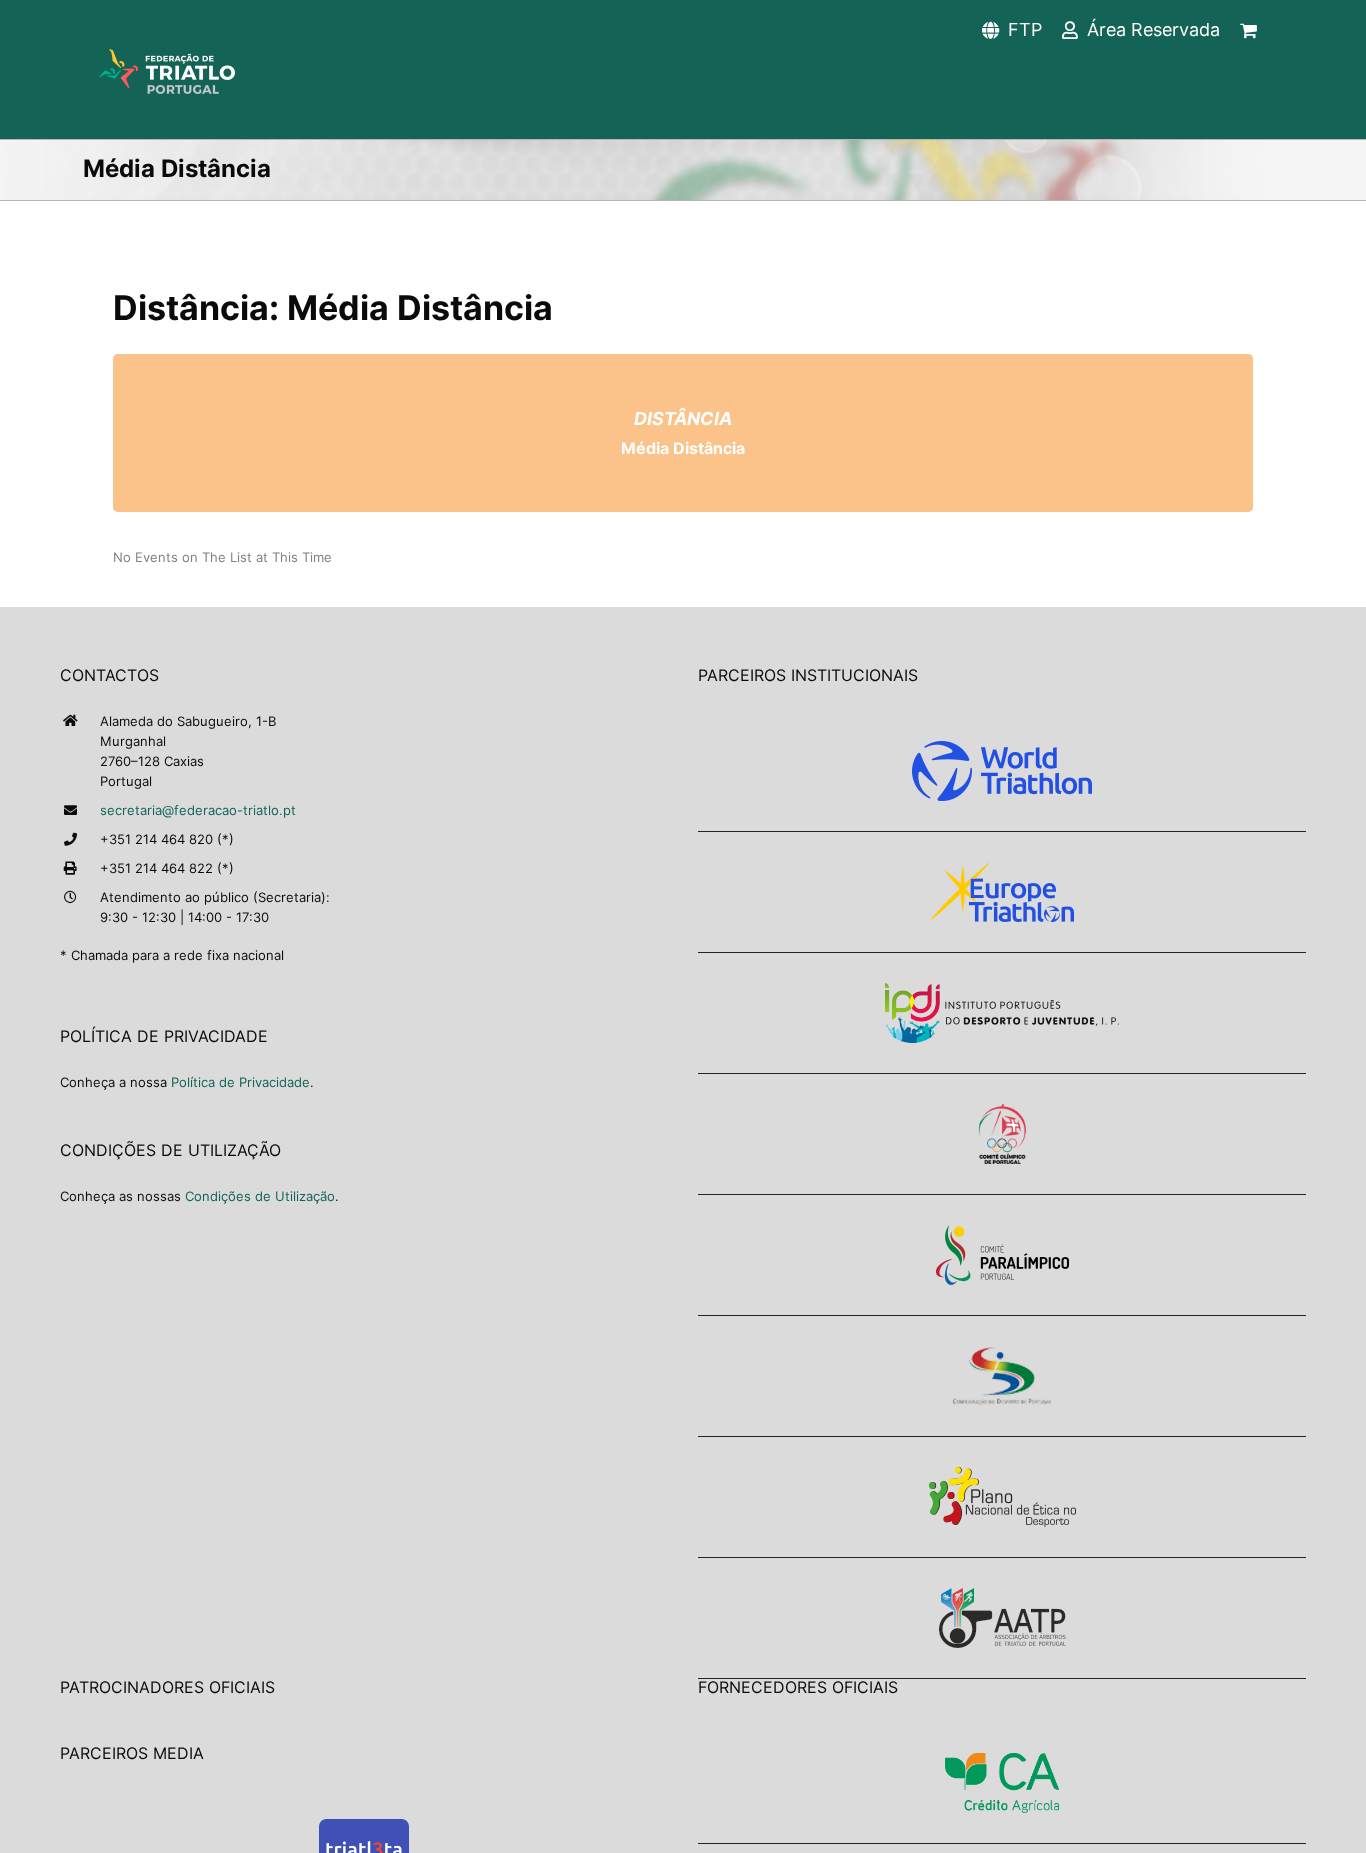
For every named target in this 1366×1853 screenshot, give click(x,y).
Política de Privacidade (240, 1082)
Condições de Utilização (260, 1196)
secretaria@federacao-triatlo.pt (198, 810)
